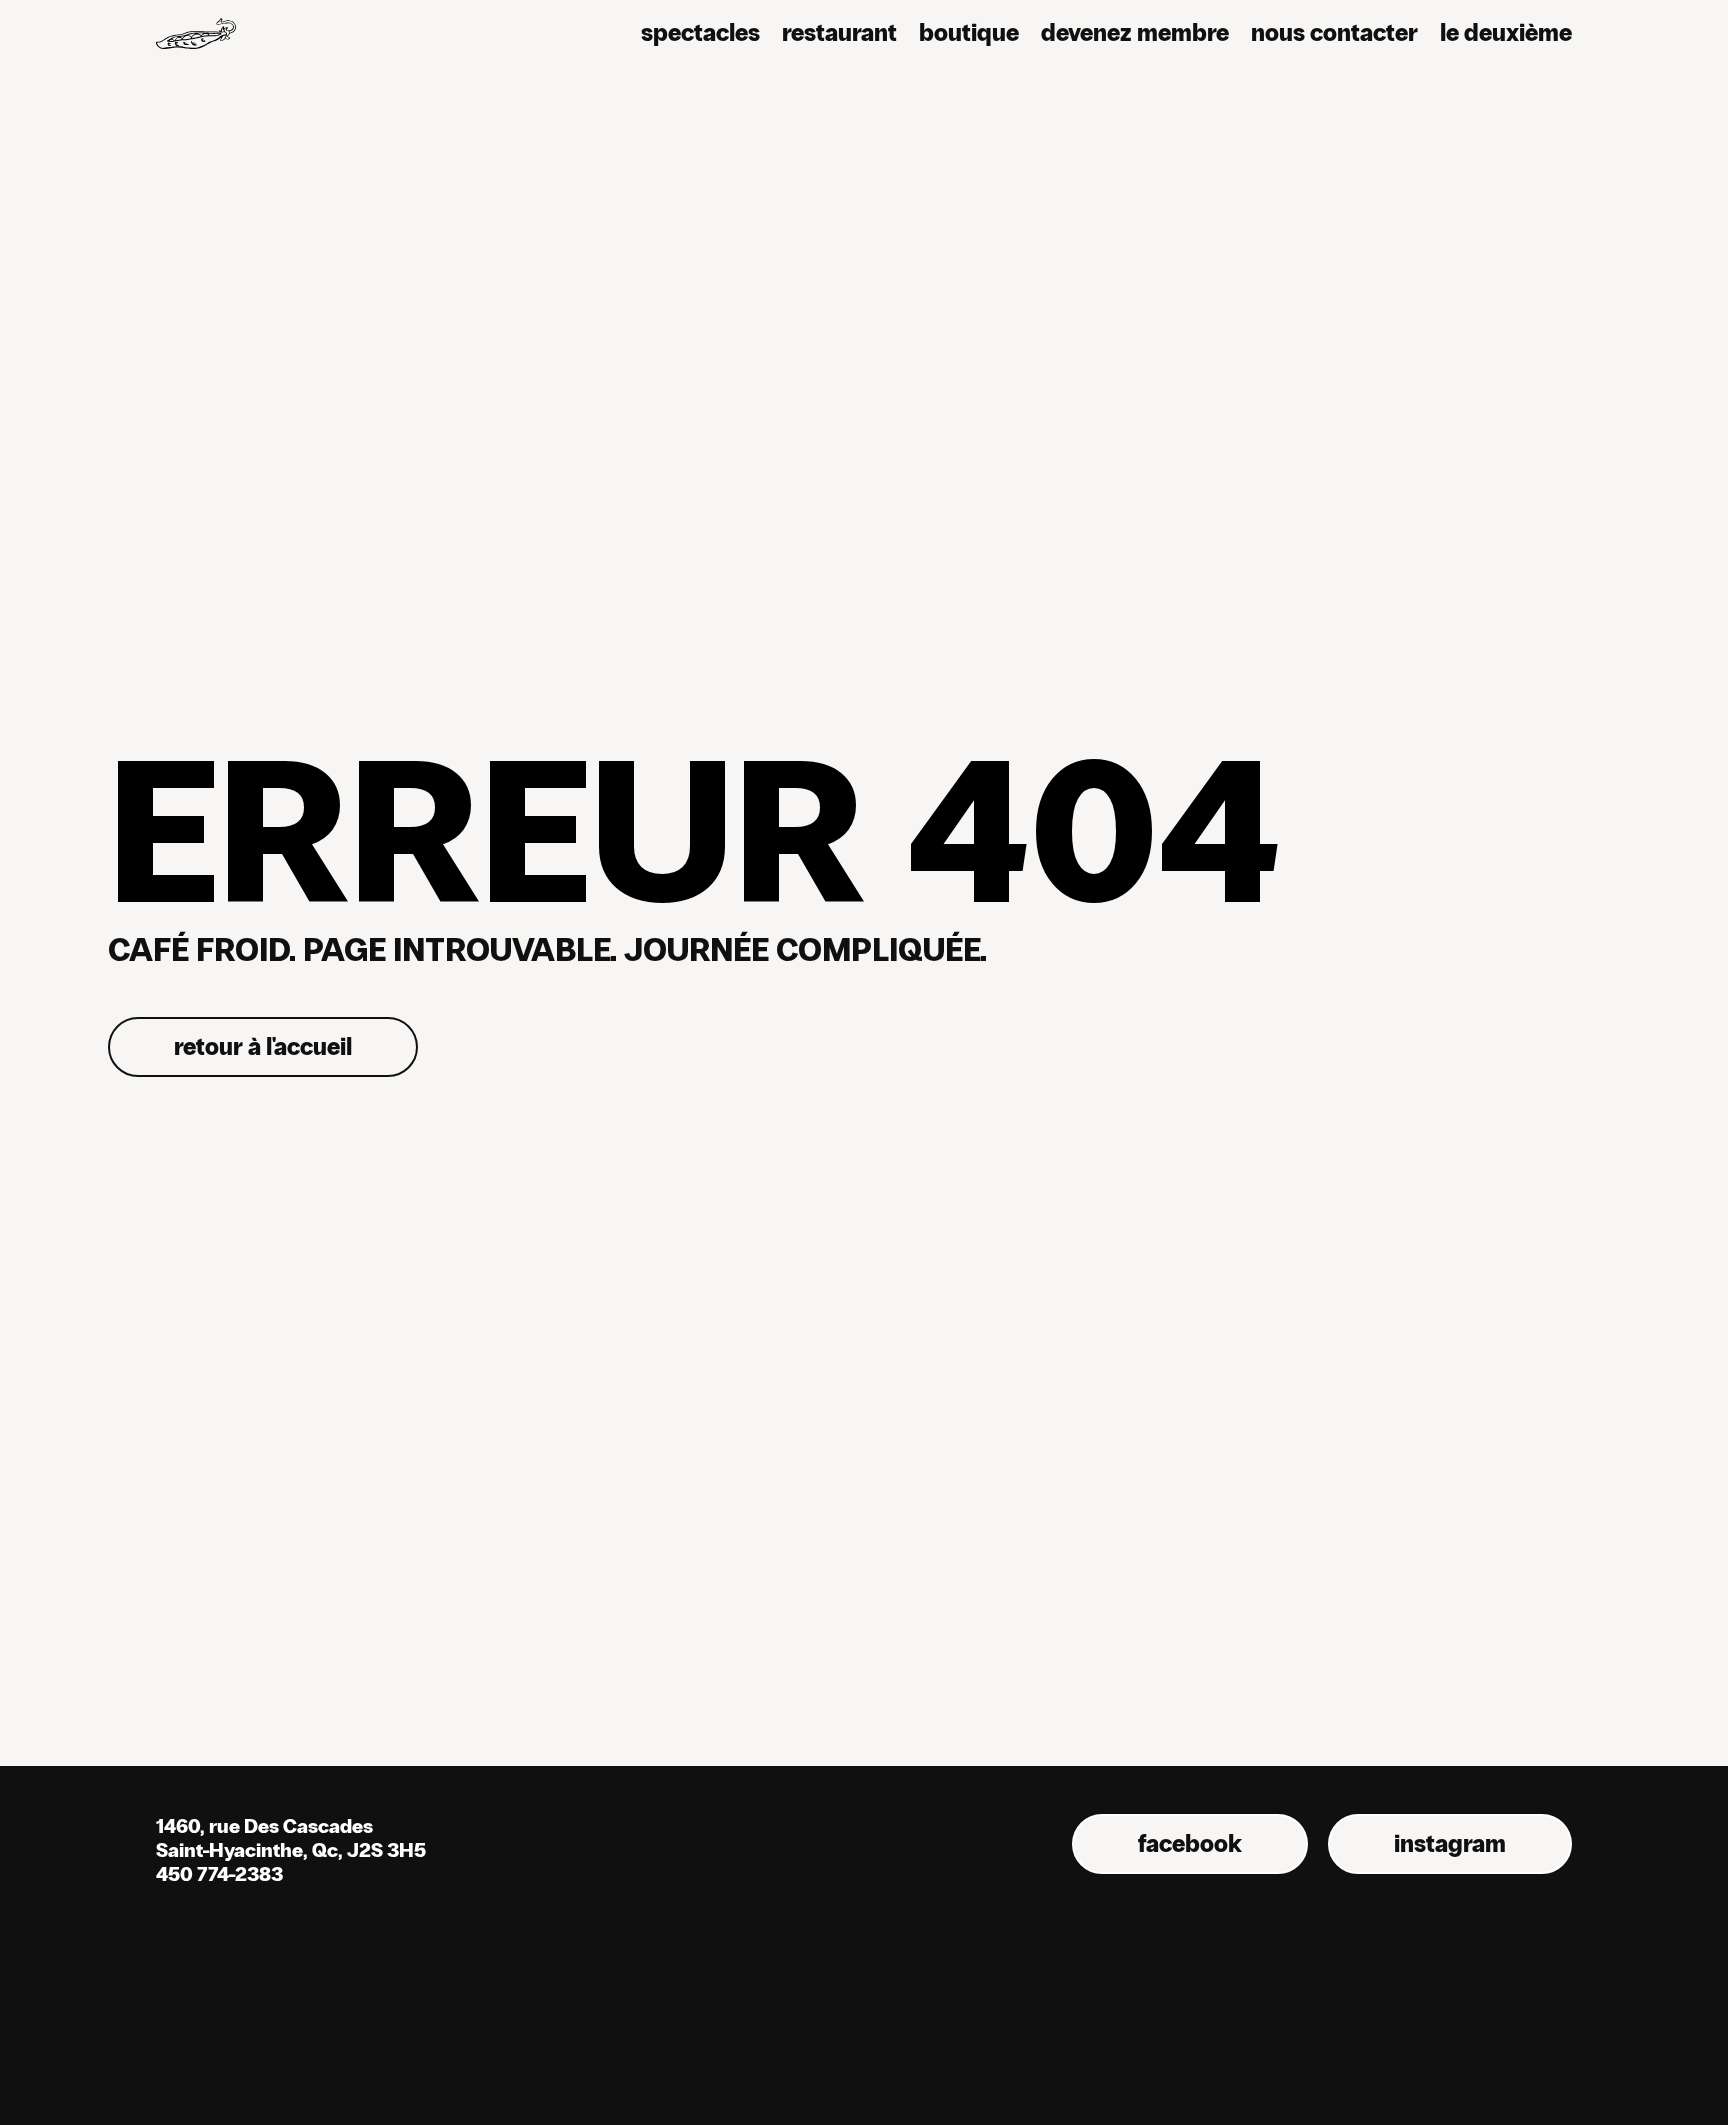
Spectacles (700, 32)
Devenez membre (1135, 32)
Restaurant (839, 32)
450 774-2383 (219, 1874)
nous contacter (1334, 32)
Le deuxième (1506, 32)
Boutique (969, 32)
